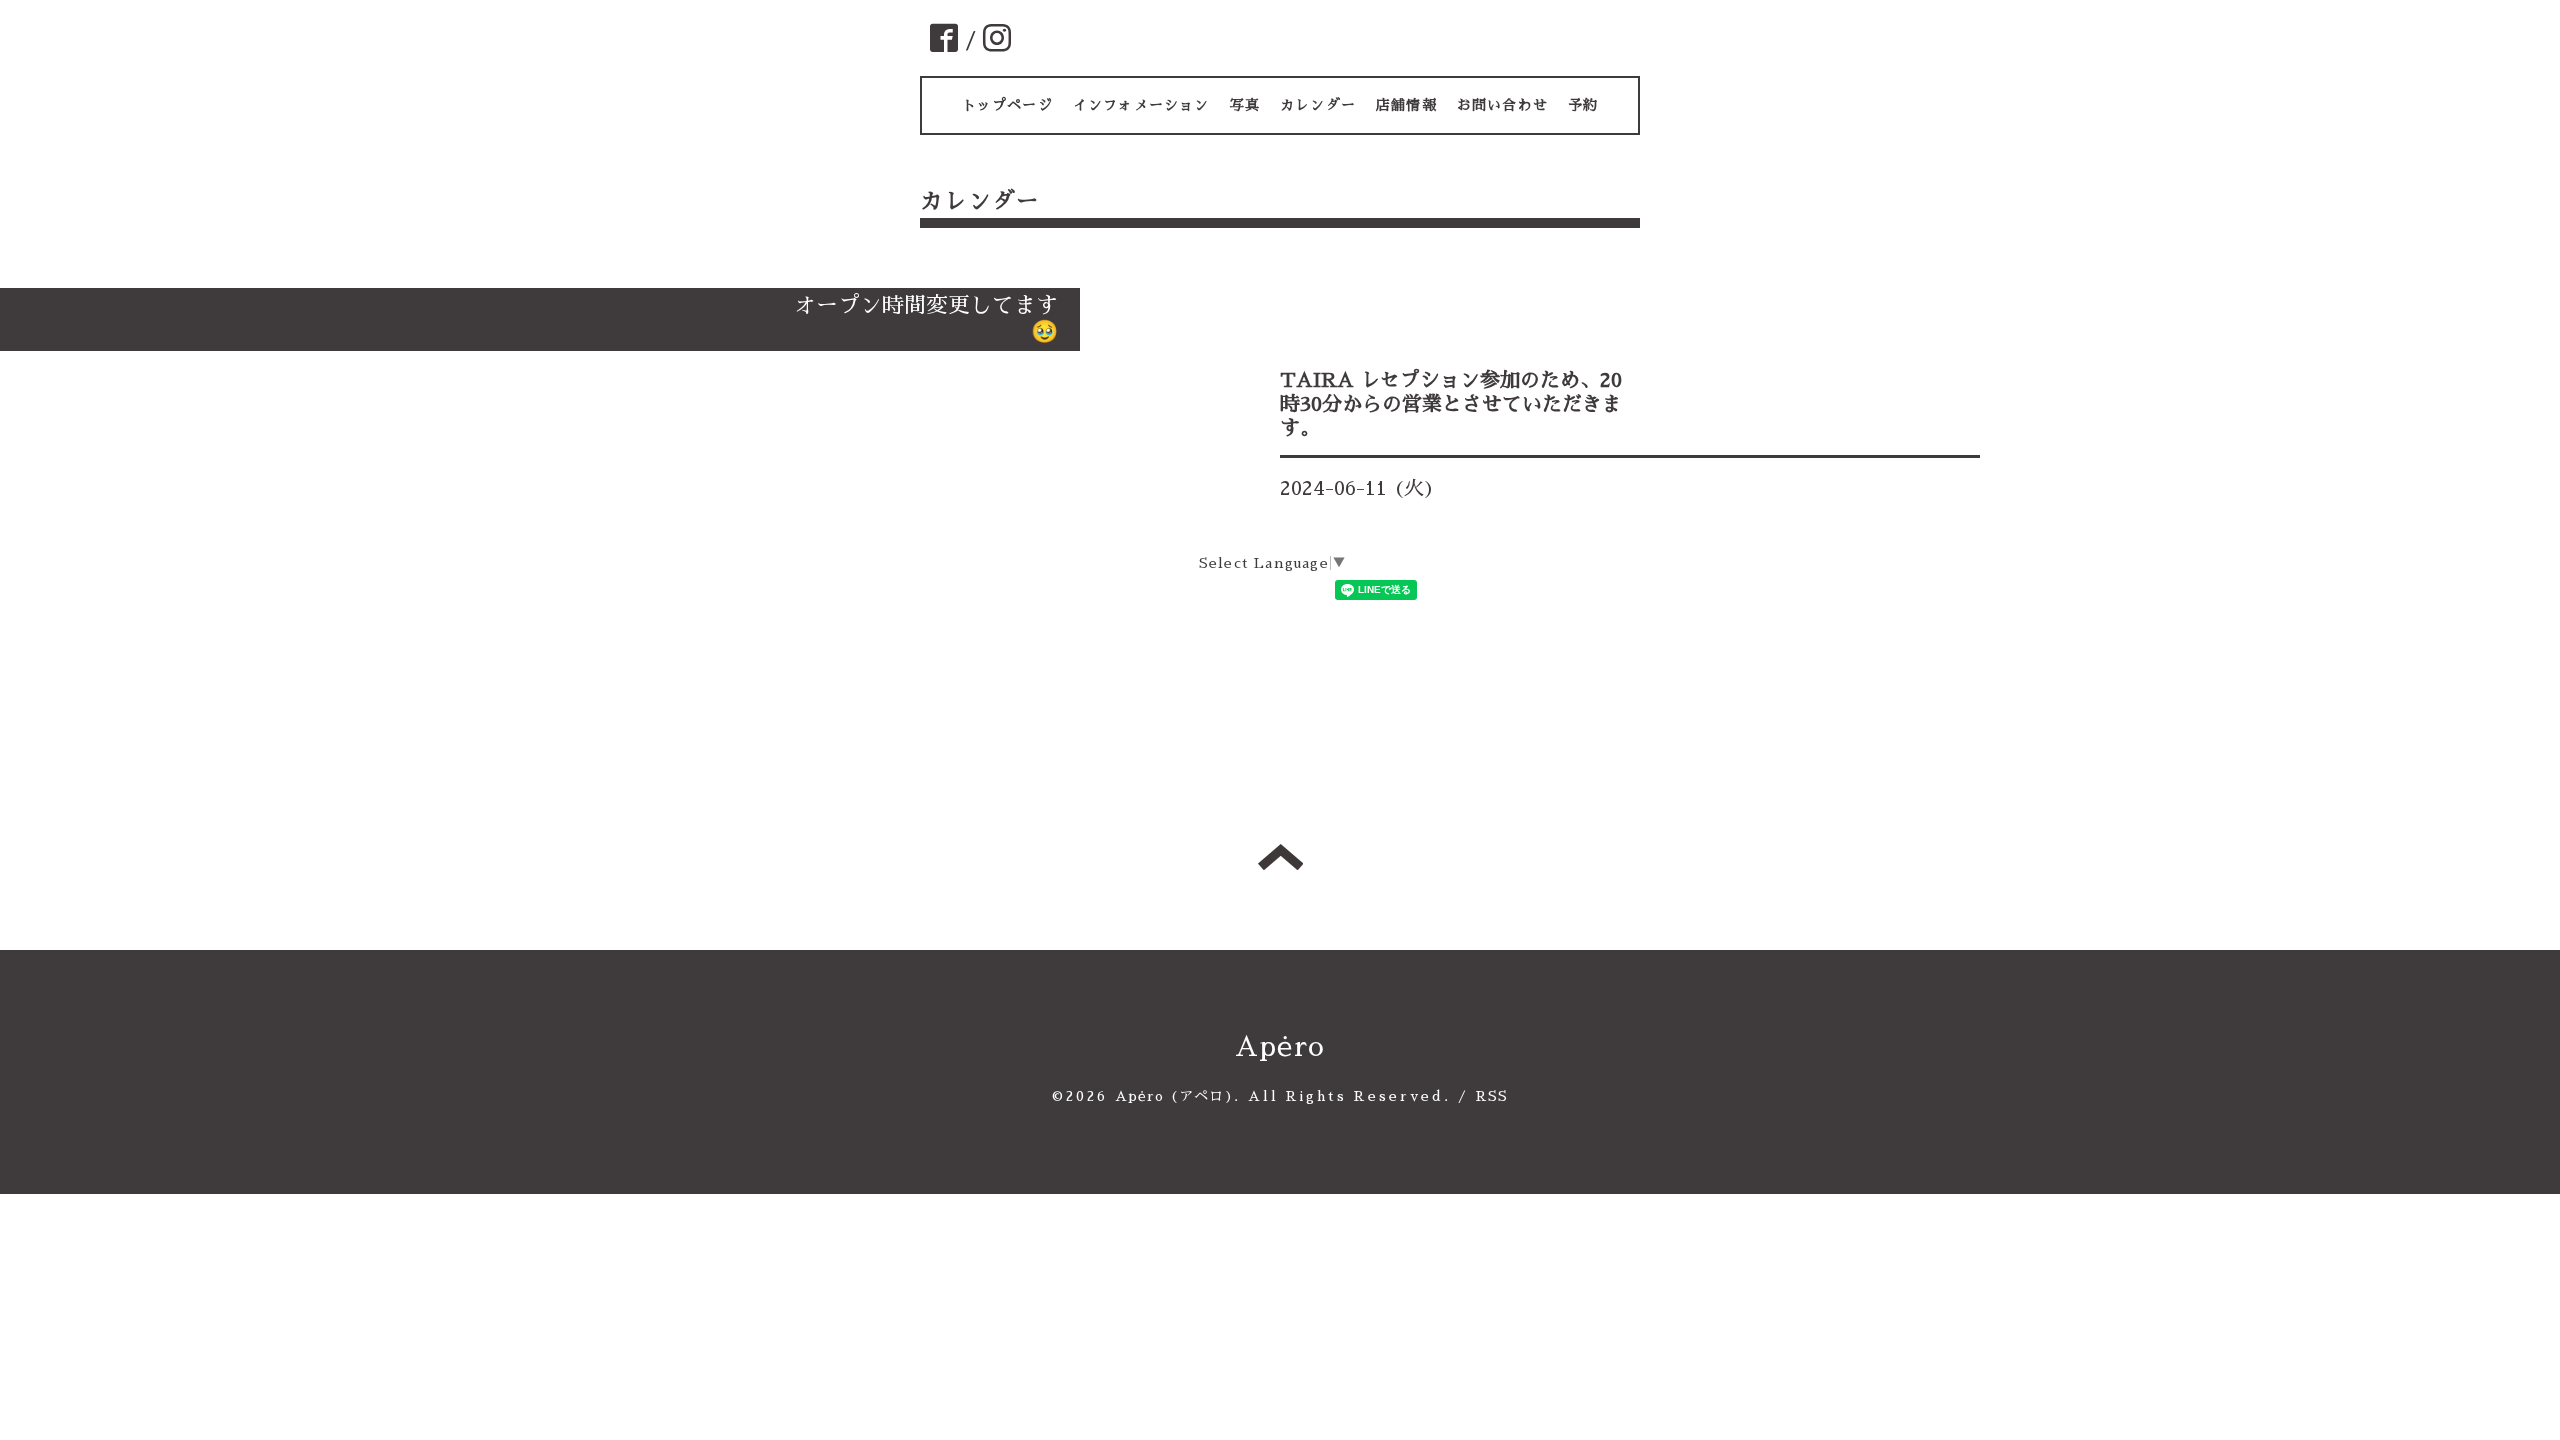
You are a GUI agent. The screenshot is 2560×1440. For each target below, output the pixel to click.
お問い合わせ (1502, 105)
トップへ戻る (1280, 857)
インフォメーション (1141, 105)
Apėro (1280, 1047)
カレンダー (1318, 105)
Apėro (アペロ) (1174, 1096)
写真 (1245, 105)
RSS (1492, 1096)
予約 (1583, 105)
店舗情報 (1406, 105)
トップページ (1007, 105)
